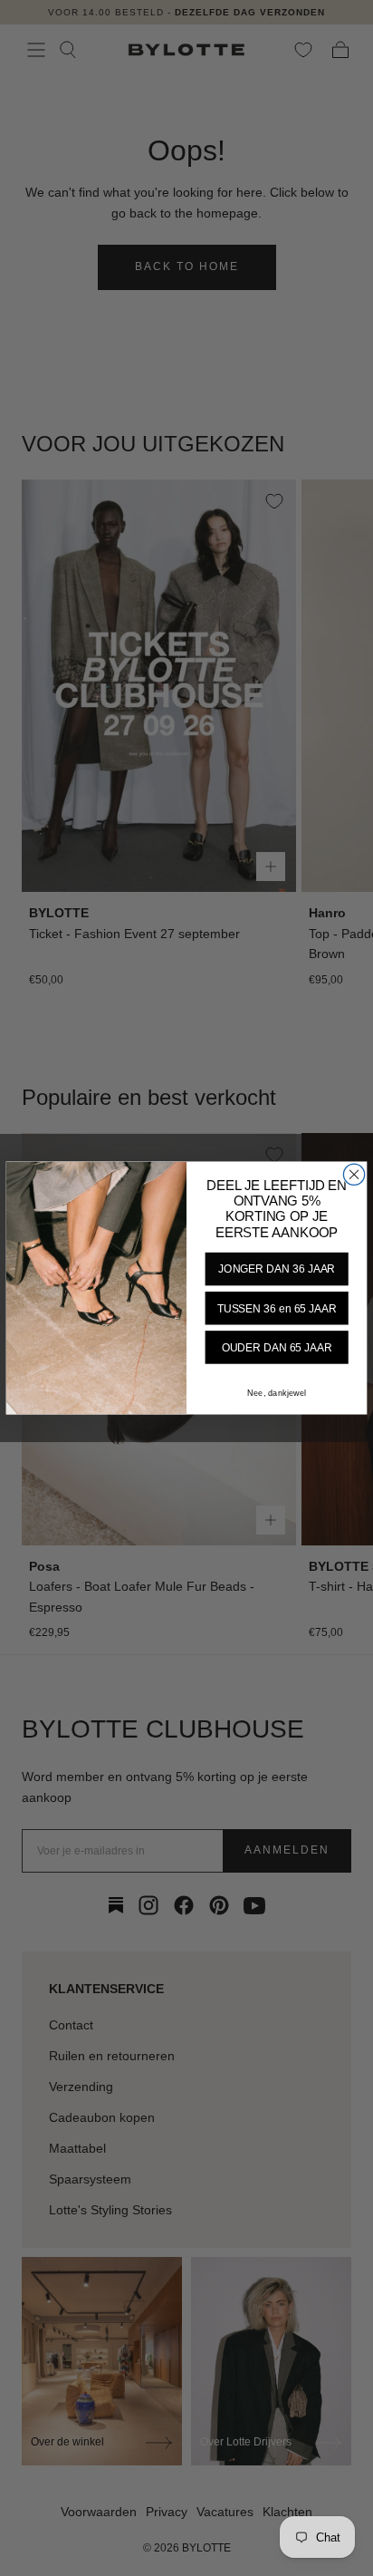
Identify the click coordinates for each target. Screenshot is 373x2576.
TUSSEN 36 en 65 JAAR (277, 1308)
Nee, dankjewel (276, 1394)
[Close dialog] (354, 1174)
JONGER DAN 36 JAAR (277, 1269)
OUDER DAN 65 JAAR (277, 1347)
